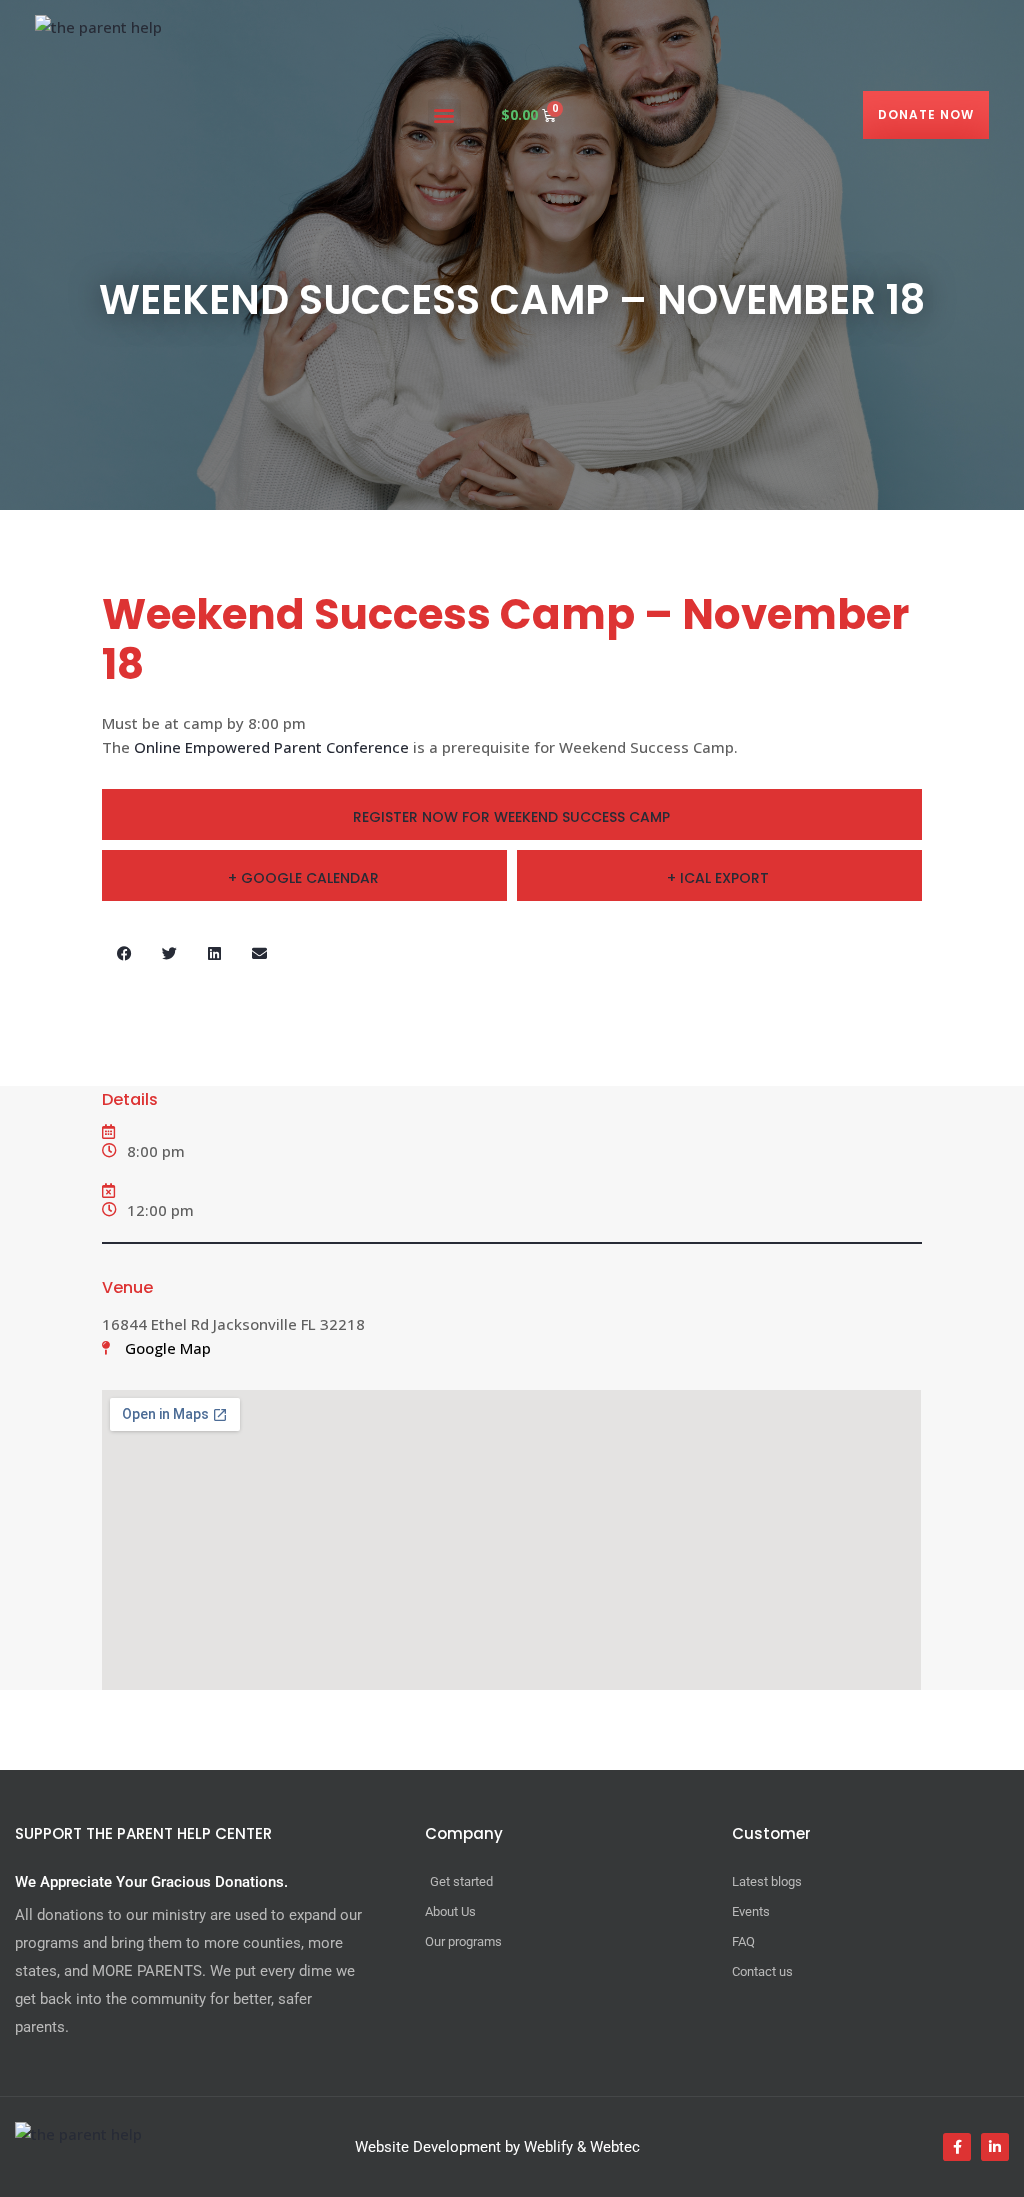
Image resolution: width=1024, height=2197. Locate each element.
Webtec (615, 2147)
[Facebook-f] (957, 2147)
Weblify (548, 2147)
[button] (444, 115)
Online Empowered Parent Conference (271, 747)
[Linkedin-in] (995, 2147)
